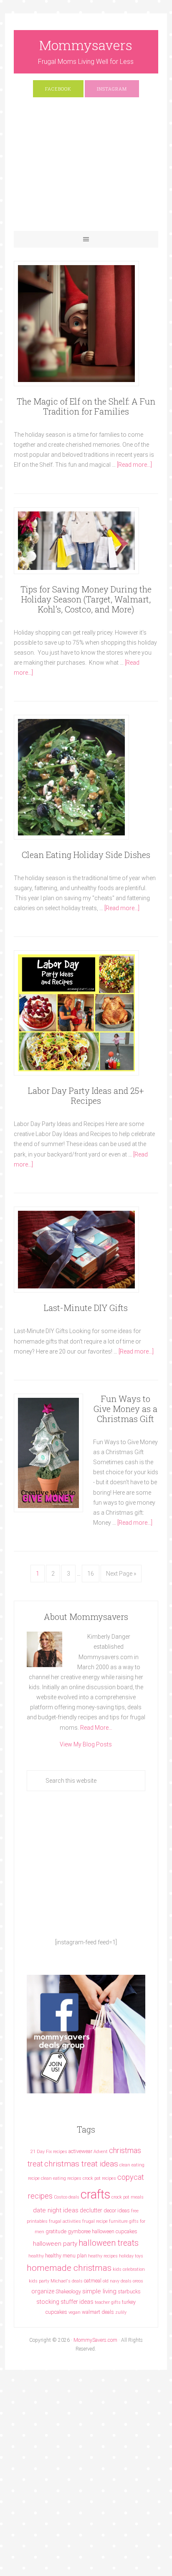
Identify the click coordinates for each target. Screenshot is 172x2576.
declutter (91, 2210)
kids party (39, 2281)
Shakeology (68, 2291)
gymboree (79, 2231)
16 (91, 1574)
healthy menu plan (66, 2256)
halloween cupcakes (115, 2231)
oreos (138, 2281)
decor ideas (117, 2210)
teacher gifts (108, 2302)
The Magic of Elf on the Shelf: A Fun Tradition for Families (86, 406)
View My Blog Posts (86, 1744)
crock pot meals (128, 2197)
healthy (36, 2256)
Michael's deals (67, 2281)
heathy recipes (103, 2256)
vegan (75, 2312)
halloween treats (109, 2243)
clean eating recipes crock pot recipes (78, 2178)
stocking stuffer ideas (65, 2302)
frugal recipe (95, 2221)
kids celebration (129, 2269)
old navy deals (117, 2281)
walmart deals (98, 2312)
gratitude (56, 2231)
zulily (121, 2312)
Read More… (96, 1728)
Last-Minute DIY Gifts (86, 1308)
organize (43, 2291)
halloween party (55, 2244)
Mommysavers (86, 45)
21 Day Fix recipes (49, 2152)
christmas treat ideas (81, 2164)
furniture (118, 2221)
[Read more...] (134, 465)
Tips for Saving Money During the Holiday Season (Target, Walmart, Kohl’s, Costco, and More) (86, 599)
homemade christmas (69, 2268)
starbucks (129, 2291)
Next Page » (121, 1574)
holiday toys (131, 2256)
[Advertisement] (86, 168)
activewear (80, 2151)
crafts (95, 2194)
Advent (101, 2152)
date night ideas (56, 2210)
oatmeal (93, 2281)
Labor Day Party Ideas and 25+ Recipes (86, 1096)
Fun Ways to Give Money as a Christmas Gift (125, 1409)
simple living (99, 2291)
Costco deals (67, 2197)
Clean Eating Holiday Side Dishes (86, 855)
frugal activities (65, 2221)
